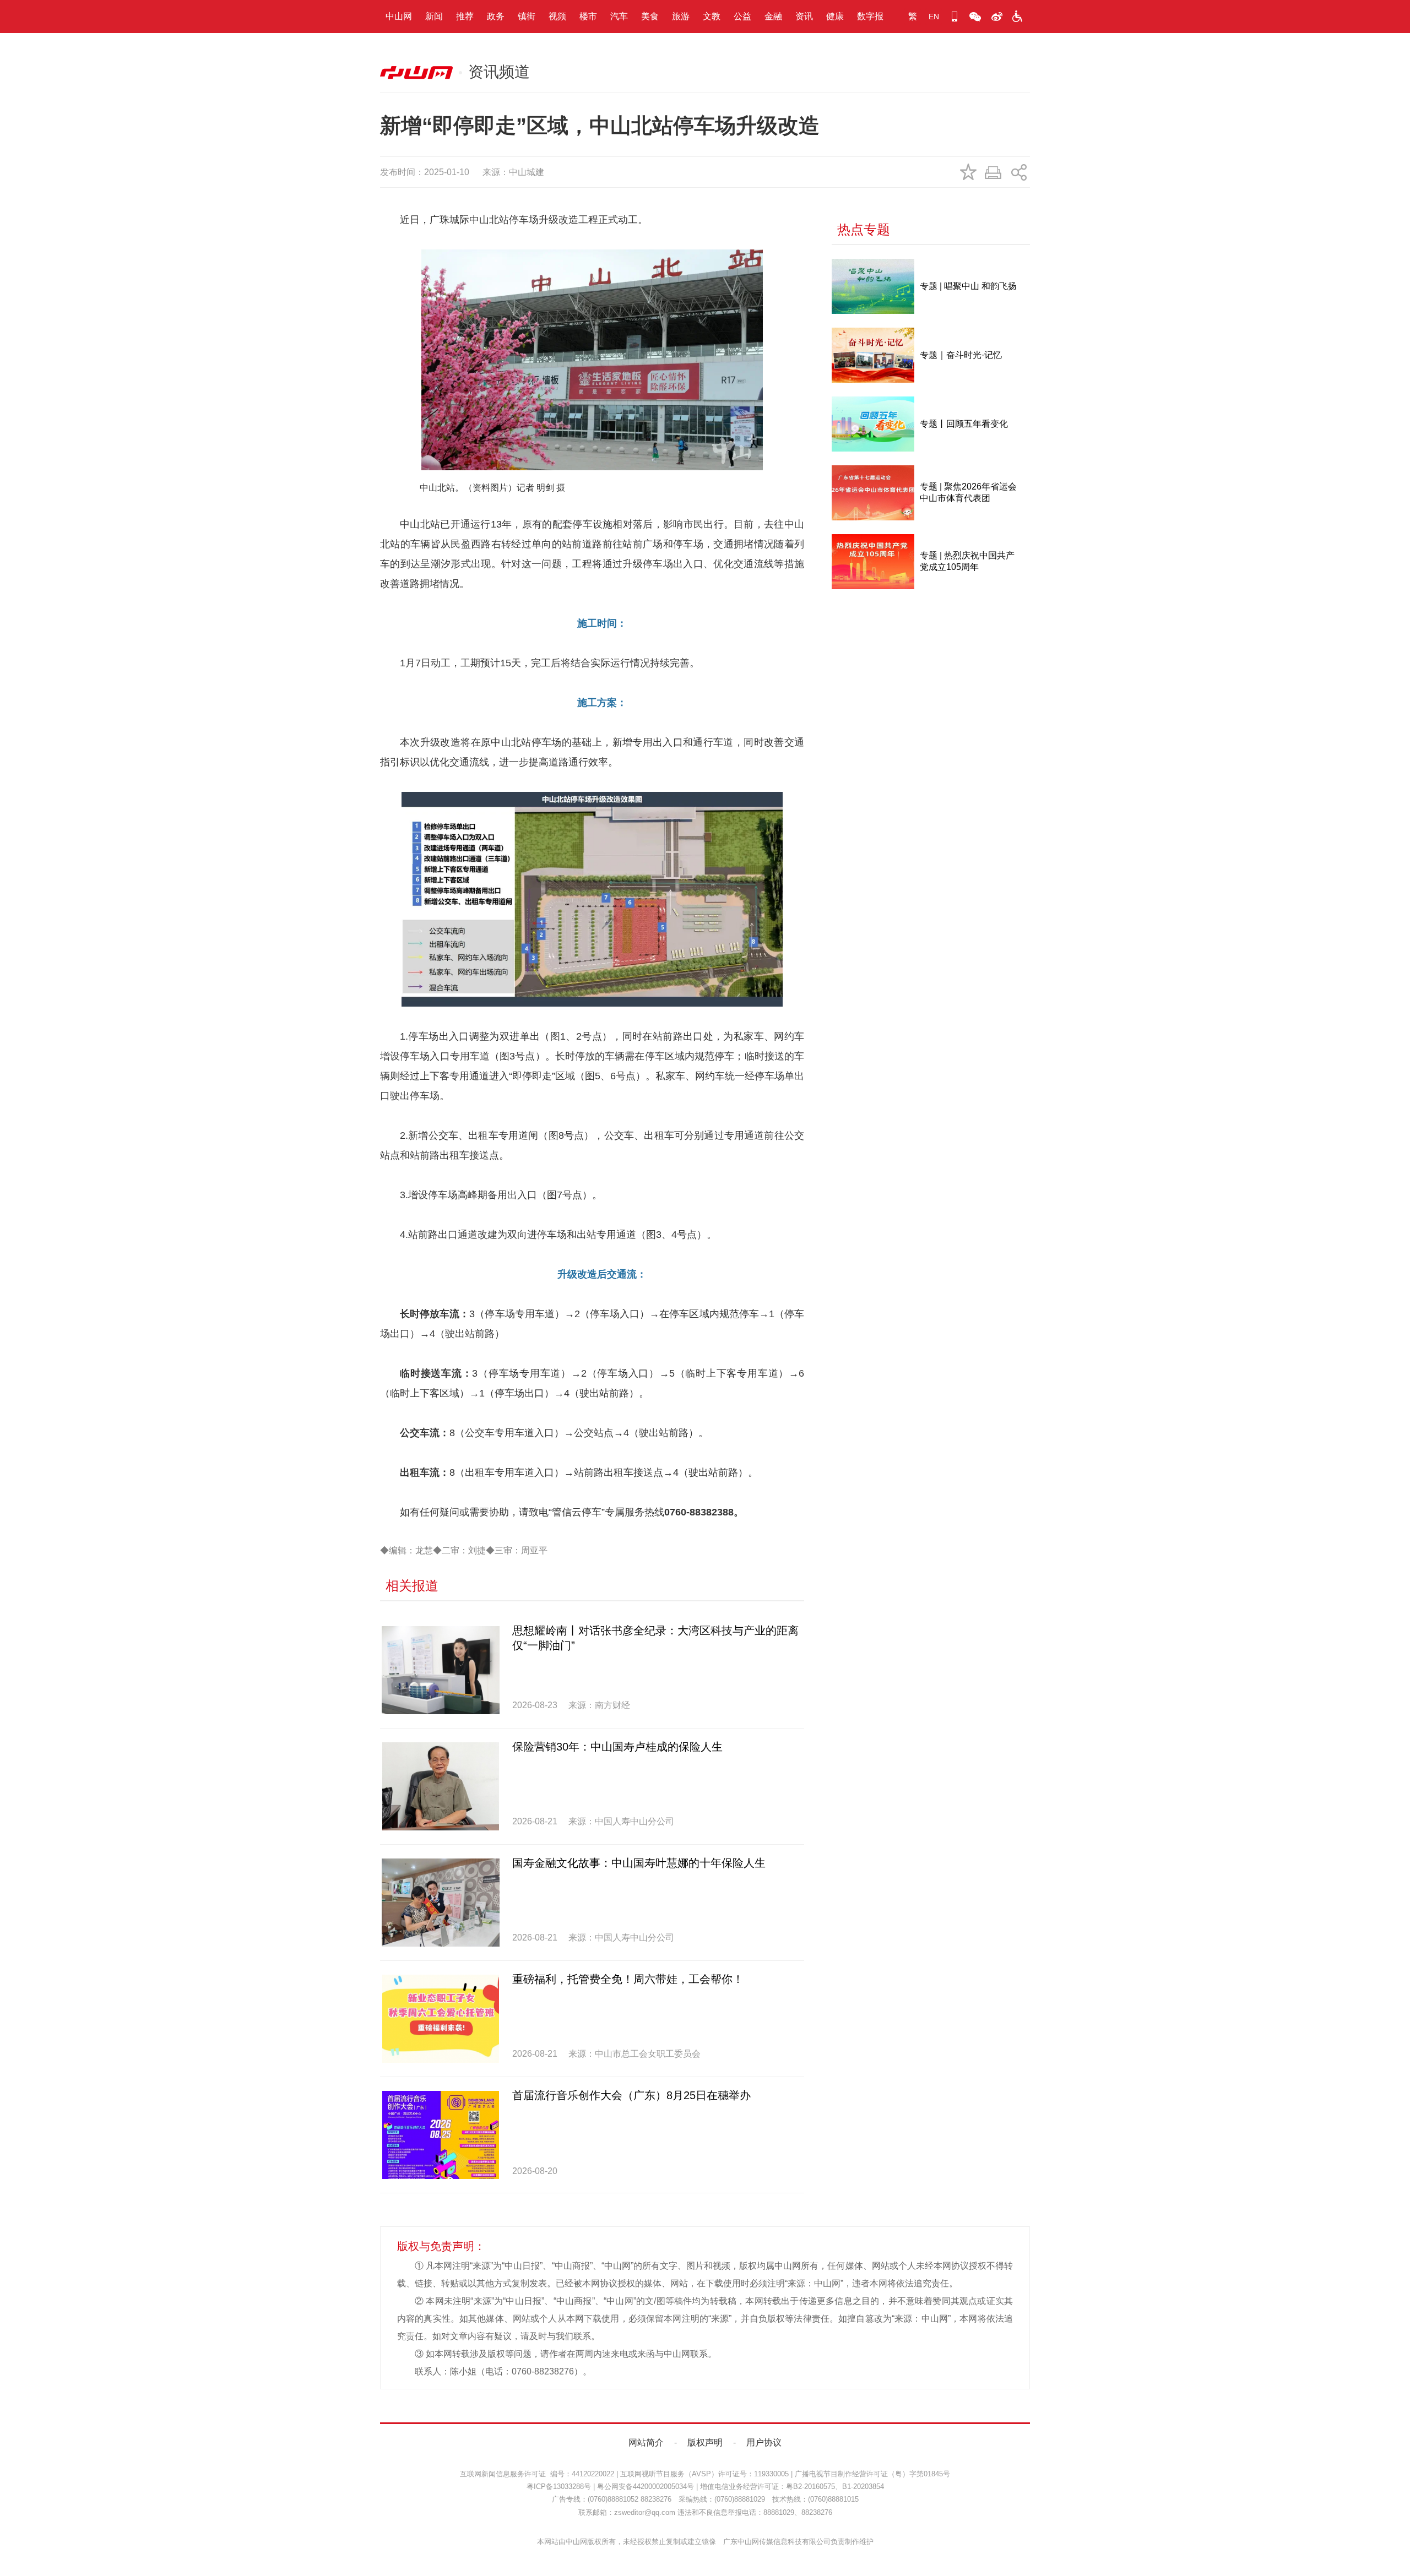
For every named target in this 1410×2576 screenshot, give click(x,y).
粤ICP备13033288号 (559, 2487)
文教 (712, 16)
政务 (496, 16)
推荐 (465, 16)
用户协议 (764, 2442)
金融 (773, 16)
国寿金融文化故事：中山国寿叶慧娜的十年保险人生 (639, 1863)
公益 (742, 16)
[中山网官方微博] (996, 17)
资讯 (804, 16)
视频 (557, 16)
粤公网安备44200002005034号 (646, 2487)
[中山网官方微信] (975, 17)
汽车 (619, 16)
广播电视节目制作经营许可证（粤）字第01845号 (872, 2474)
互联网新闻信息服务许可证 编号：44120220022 (537, 2474)
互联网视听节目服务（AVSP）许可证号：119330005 (704, 2474)
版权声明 (705, 2442)
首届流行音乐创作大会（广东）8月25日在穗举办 (631, 2095)
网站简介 (646, 2442)
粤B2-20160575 (810, 2487)
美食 (650, 16)
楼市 (588, 16)
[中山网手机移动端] (955, 17)
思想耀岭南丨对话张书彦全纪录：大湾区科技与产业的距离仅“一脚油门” (655, 1638)
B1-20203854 (863, 2487)
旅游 (681, 16)
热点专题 (864, 229)
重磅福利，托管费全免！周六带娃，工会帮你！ (628, 1979)
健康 (835, 16)
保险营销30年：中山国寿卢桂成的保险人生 (617, 1747)
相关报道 (412, 1586)
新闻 (434, 16)
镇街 (527, 16)
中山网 (399, 16)
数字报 (870, 16)
